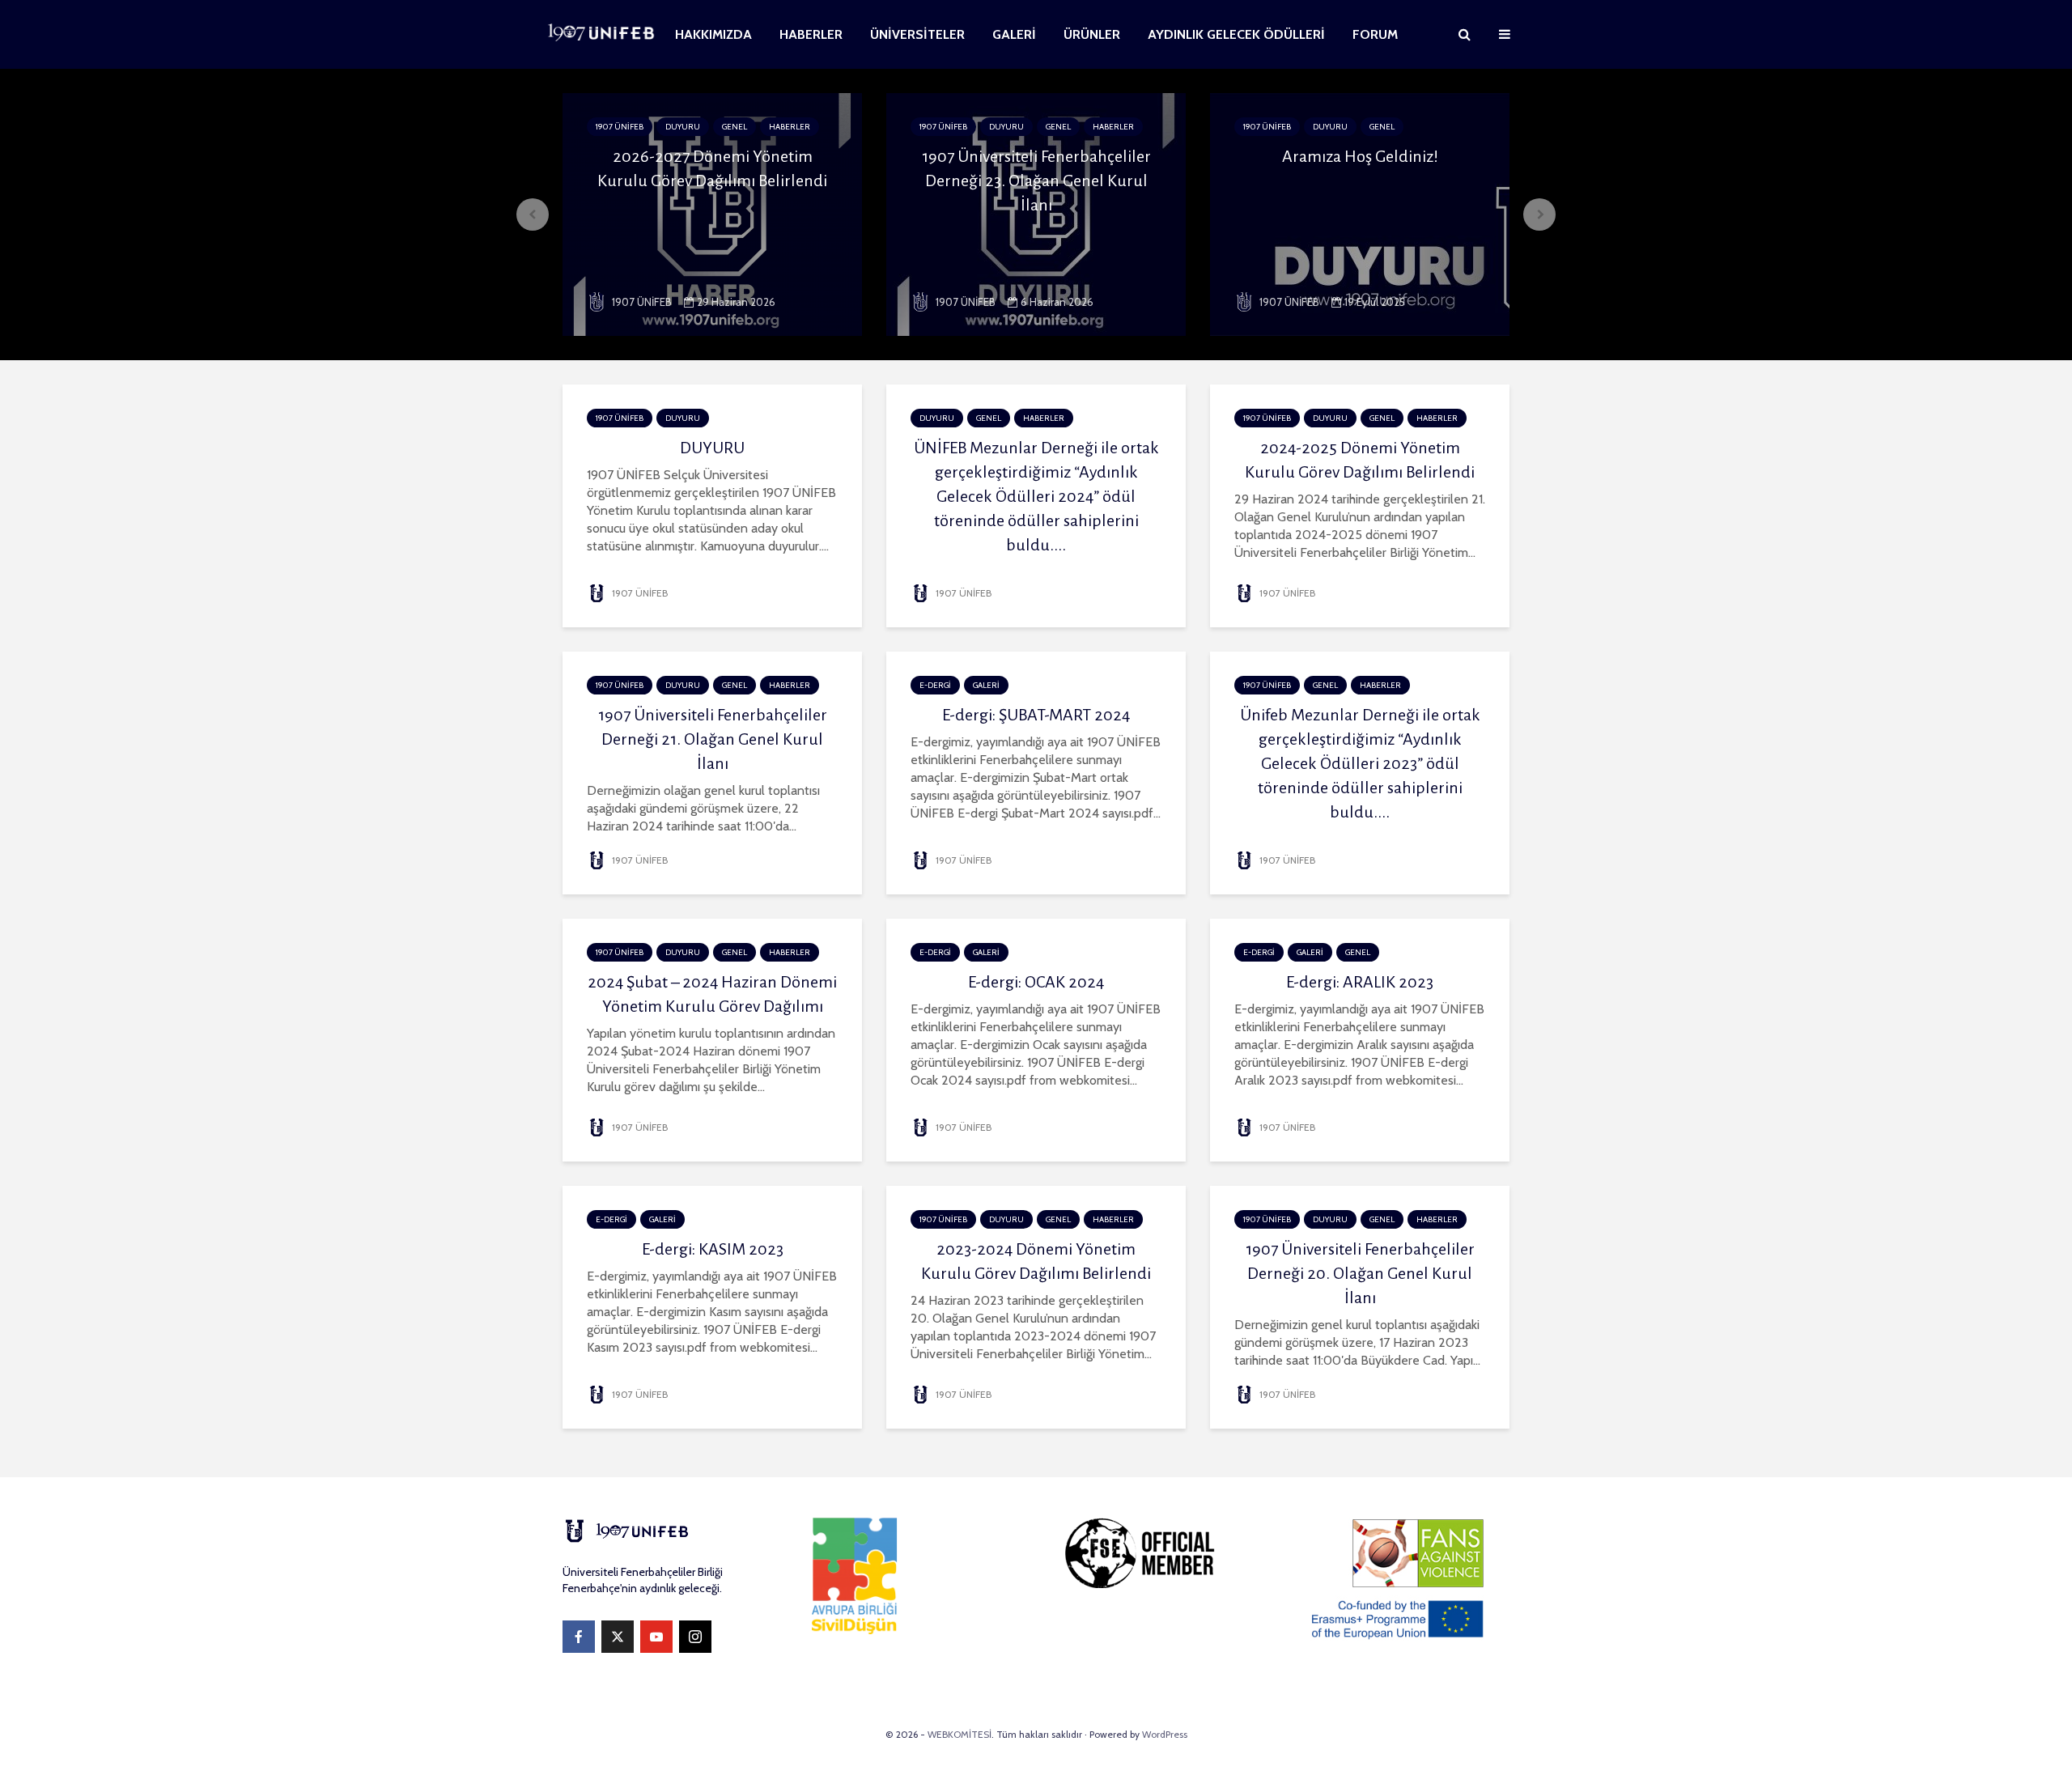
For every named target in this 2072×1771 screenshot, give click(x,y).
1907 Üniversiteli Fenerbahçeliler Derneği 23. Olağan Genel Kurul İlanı (1036, 180)
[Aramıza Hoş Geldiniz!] (1360, 213)
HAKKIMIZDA (713, 34)
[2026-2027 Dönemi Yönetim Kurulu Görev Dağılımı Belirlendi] (712, 213)
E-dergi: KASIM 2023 (713, 1249)
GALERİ (1014, 34)
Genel (735, 127)
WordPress (1165, 1734)
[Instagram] (695, 1637)
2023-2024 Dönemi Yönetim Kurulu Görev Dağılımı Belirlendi (1036, 1261)
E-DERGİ (935, 685)
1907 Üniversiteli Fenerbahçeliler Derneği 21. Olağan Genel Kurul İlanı (713, 739)
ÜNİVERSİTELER (917, 34)
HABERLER (811, 34)
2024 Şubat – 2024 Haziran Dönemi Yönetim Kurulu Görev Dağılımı (712, 994)
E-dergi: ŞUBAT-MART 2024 (1036, 715)
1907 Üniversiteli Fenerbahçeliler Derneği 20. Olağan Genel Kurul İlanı (1360, 1273)
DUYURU (683, 127)
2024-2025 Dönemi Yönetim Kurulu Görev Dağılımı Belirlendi (1360, 460)
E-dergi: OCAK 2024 (1036, 982)
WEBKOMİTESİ (960, 1734)
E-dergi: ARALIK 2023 (1360, 982)
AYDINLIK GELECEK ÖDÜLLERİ (1236, 34)
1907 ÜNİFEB (620, 127)
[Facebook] (579, 1637)
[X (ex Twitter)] (618, 1637)
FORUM (1375, 34)
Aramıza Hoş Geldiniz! (1360, 156)
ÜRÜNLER (1092, 34)
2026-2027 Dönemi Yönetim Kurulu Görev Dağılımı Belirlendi (712, 168)
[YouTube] (656, 1637)
